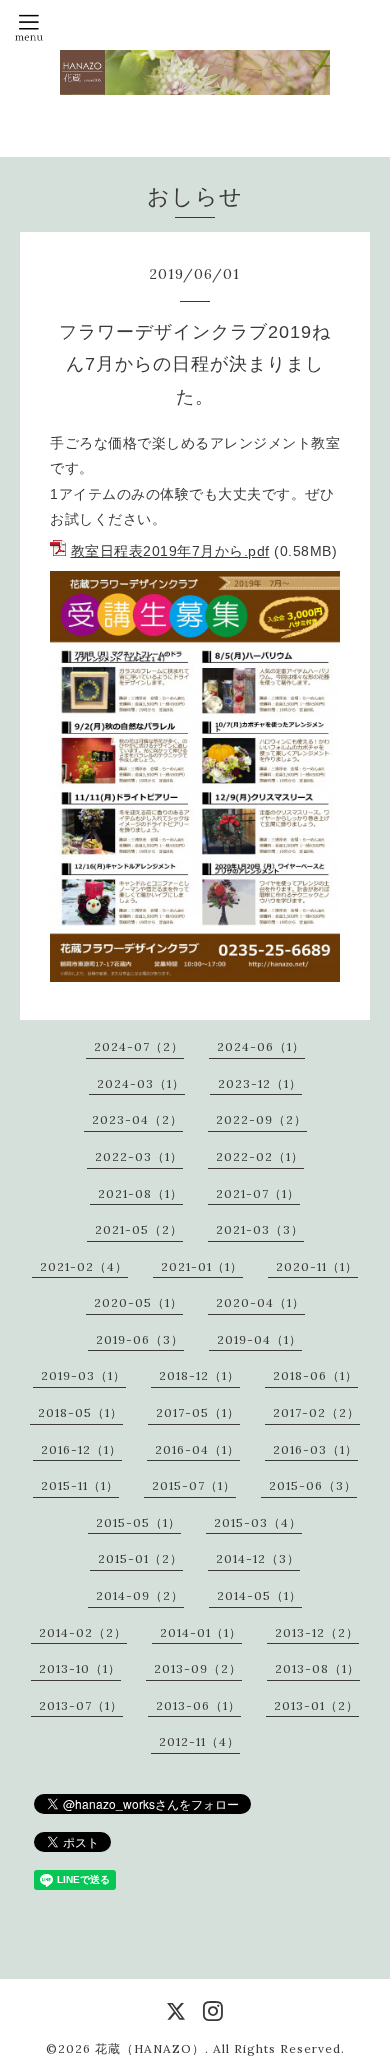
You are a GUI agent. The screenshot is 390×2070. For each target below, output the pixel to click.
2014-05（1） (259, 1595)
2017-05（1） (198, 1412)
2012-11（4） (199, 1741)
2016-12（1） (81, 1449)
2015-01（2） (140, 1558)
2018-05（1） (80, 1412)
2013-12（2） (317, 1632)
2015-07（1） (194, 1485)
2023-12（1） (260, 1083)
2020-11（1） (317, 1266)
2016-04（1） (197, 1449)
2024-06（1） (261, 1046)
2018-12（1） (199, 1375)
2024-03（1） (141, 1083)
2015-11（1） (80, 1485)
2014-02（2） (83, 1632)
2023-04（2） (137, 1119)
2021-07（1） (258, 1193)
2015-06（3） (313, 1485)
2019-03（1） (83, 1375)
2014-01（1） (201, 1632)
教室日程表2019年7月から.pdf (170, 551)
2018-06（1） (315, 1375)
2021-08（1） (140, 1193)
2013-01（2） (316, 1705)
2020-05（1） (138, 1302)
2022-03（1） (139, 1156)
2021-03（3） (260, 1229)
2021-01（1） (202, 1266)
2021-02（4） (84, 1266)
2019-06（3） (140, 1339)
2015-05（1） (138, 1522)
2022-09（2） (261, 1119)
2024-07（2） (139, 1046)
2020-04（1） (260, 1302)
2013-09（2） (198, 1668)
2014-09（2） (140, 1595)
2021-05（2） (139, 1229)
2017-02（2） (316, 1412)
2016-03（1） (315, 1449)
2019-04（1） (259, 1339)
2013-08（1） (317, 1668)
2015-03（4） (258, 1522)
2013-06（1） (198, 1705)
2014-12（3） (258, 1558)
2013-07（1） (81, 1705)
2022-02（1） (260, 1156)
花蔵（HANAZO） (150, 2048)
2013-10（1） (80, 1668)
